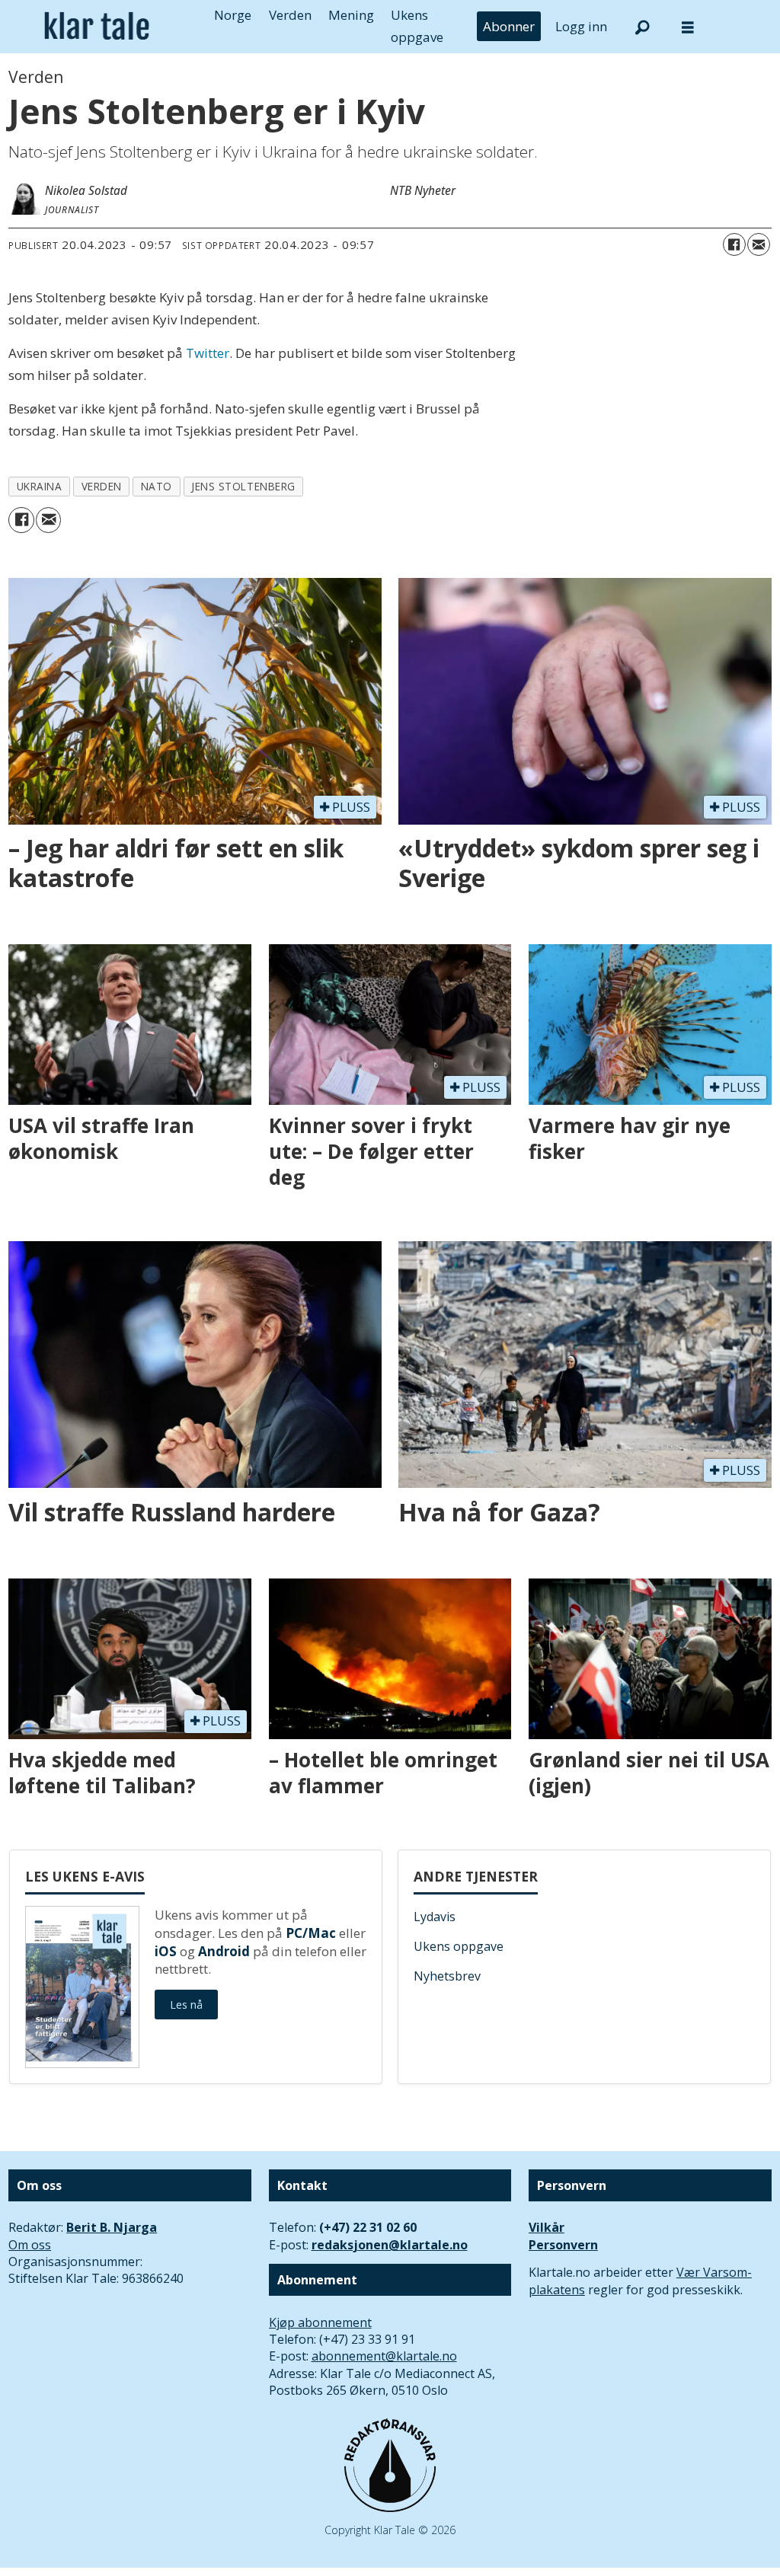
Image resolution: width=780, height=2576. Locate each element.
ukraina (40, 486)
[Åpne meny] (688, 27)
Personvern (563, 2245)
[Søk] (642, 27)
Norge (233, 15)
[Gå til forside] (97, 26)
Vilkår (547, 2227)
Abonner (509, 26)
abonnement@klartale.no (384, 2356)
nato (157, 486)
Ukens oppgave (459, 1946)
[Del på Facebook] (734, 244)
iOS (166, 1951)
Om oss (30, 2245)
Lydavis (435, 1917)
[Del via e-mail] (759, 244)
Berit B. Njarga (112, 2227)
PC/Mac (311, 1933)
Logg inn (581, 26)
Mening (351, 15)
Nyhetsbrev (447, 1976)
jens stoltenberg (243, 486)
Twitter (208, 353)
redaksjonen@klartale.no (390, 2245)
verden (102, 486)
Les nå (186, 2005)
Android (224, 1951)
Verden (290, 15)
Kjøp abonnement (320, 2322)
